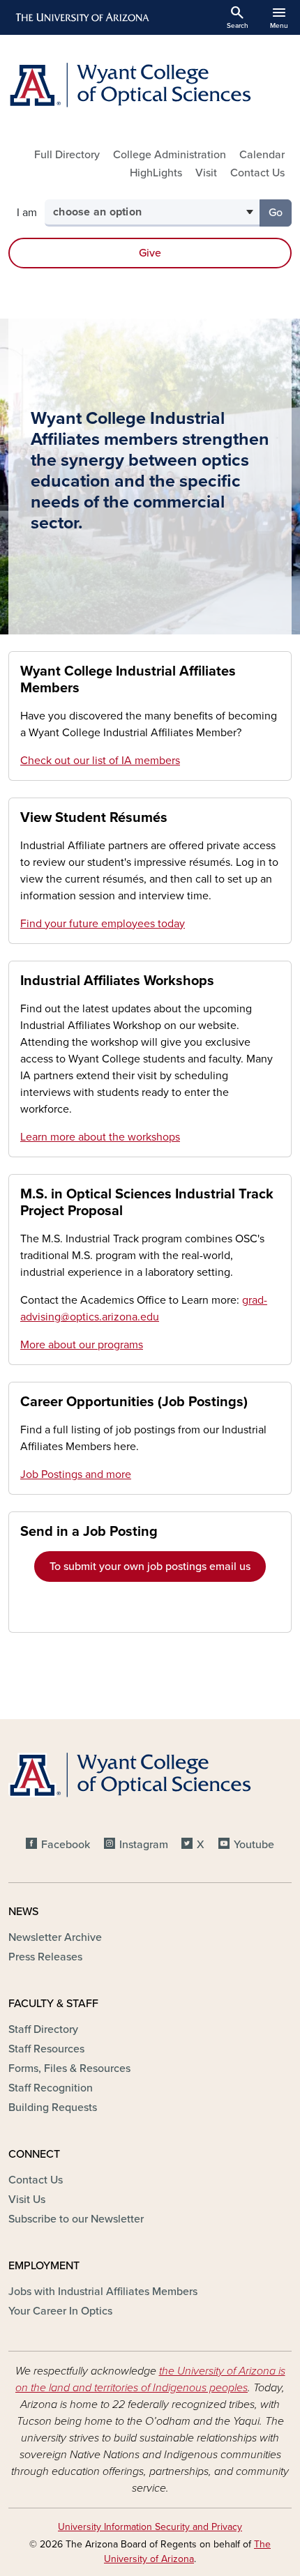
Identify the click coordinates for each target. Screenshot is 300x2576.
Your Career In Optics (60, 2311)
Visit (206, 173)
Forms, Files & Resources (69, 2068)
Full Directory (67, 155)
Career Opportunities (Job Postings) (134, 1402)
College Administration (170, 155)
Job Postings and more (76, 1474)
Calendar (262, 155)
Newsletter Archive (55, 1937)
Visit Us (27, 2200)
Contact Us (257, 173)
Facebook (66, 1845)
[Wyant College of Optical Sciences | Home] (150, 85)
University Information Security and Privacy (150, 2527)
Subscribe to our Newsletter (76, 2219)
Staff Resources (46, 2049)
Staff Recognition (51, 2088)
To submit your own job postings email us (150, 1567)
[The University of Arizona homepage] (81, 17)
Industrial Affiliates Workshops (117, 981)
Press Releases (45, 1957)
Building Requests (53, 2108)
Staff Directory (43, 2029)
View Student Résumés (94, 818)
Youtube (254, 1845)
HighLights (156, 173)
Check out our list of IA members (100, 761)
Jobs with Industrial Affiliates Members (103, 2292)
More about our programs (82, 1345)
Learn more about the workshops (100, 1137)
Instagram (144, 1845)
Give (150, 253)
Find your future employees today (103, 924)
